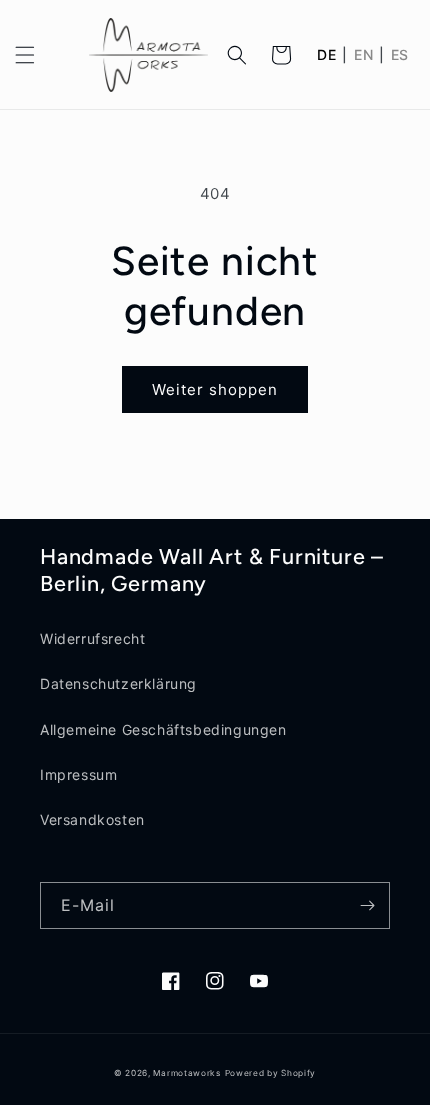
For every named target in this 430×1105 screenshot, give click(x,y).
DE (326, 55)
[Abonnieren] (367, 905)
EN (363, 55)
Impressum (78, 774)
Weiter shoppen (215, 389)
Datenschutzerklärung (118, 683)
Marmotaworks (186, 1073)
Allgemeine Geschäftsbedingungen (163, 729)
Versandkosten (92, 819)
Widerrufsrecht (92, 638)
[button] (25, 55)
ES (400, 55)
